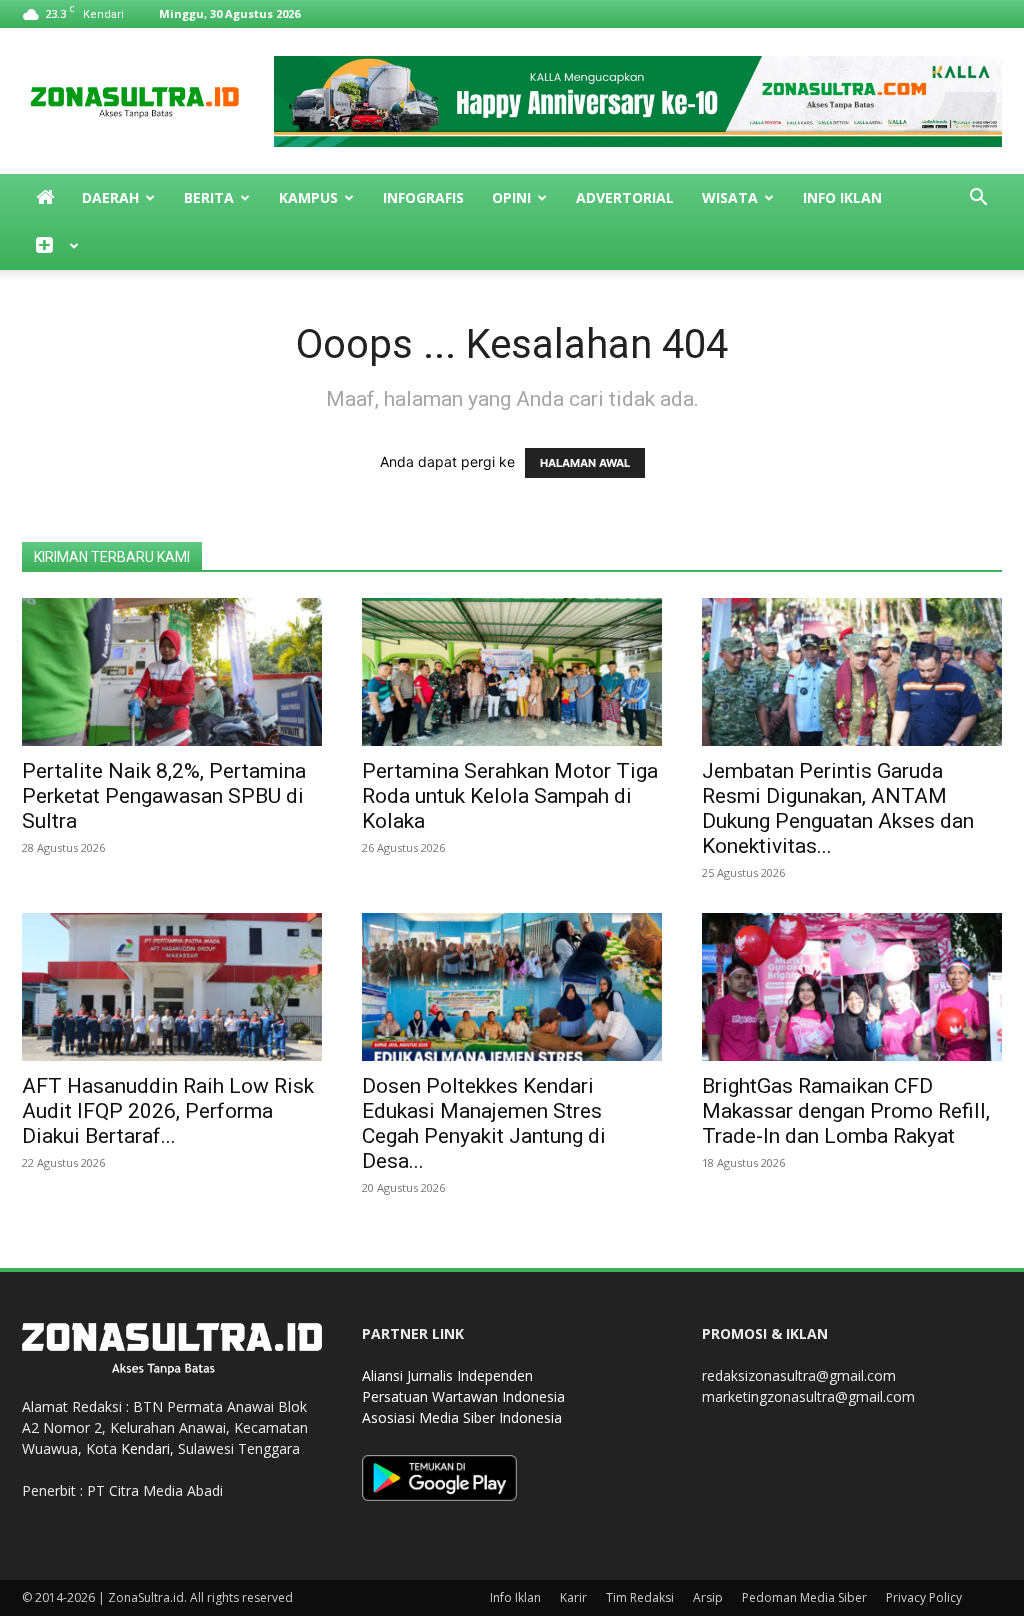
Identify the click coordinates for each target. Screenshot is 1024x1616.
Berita (209, 197)
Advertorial (625, 197)
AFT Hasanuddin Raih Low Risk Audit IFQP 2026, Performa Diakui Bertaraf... (168, 1111)
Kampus (308, 197)
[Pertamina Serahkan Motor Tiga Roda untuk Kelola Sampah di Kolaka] (512, 672)
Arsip (708, 1597)
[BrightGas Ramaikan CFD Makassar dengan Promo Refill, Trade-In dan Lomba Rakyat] (852, 987)
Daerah (110, 197)
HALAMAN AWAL (585, 463)
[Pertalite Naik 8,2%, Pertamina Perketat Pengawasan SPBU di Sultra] (172, 672)
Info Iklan (842, 197)
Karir (573, 1597)
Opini (511, 197)
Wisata (730, 197)
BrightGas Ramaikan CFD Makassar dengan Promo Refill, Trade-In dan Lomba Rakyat (846, 1111)
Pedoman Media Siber (804, 1597)
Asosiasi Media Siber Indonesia (462, 1417)
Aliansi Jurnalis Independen (447, 1375)
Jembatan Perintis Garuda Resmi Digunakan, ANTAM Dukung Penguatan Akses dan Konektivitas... (838, 808)
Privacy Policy (924, 1597)
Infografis (423, 197)
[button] (978, 199)
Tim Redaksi (640, 1597)
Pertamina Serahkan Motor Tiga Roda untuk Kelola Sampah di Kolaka (510, 796)
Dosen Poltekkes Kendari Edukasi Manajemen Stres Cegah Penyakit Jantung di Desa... (484, 1123)
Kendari (145, 1448)
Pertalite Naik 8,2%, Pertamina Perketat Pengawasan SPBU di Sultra (164, 796)
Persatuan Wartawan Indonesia (463, 1396)
